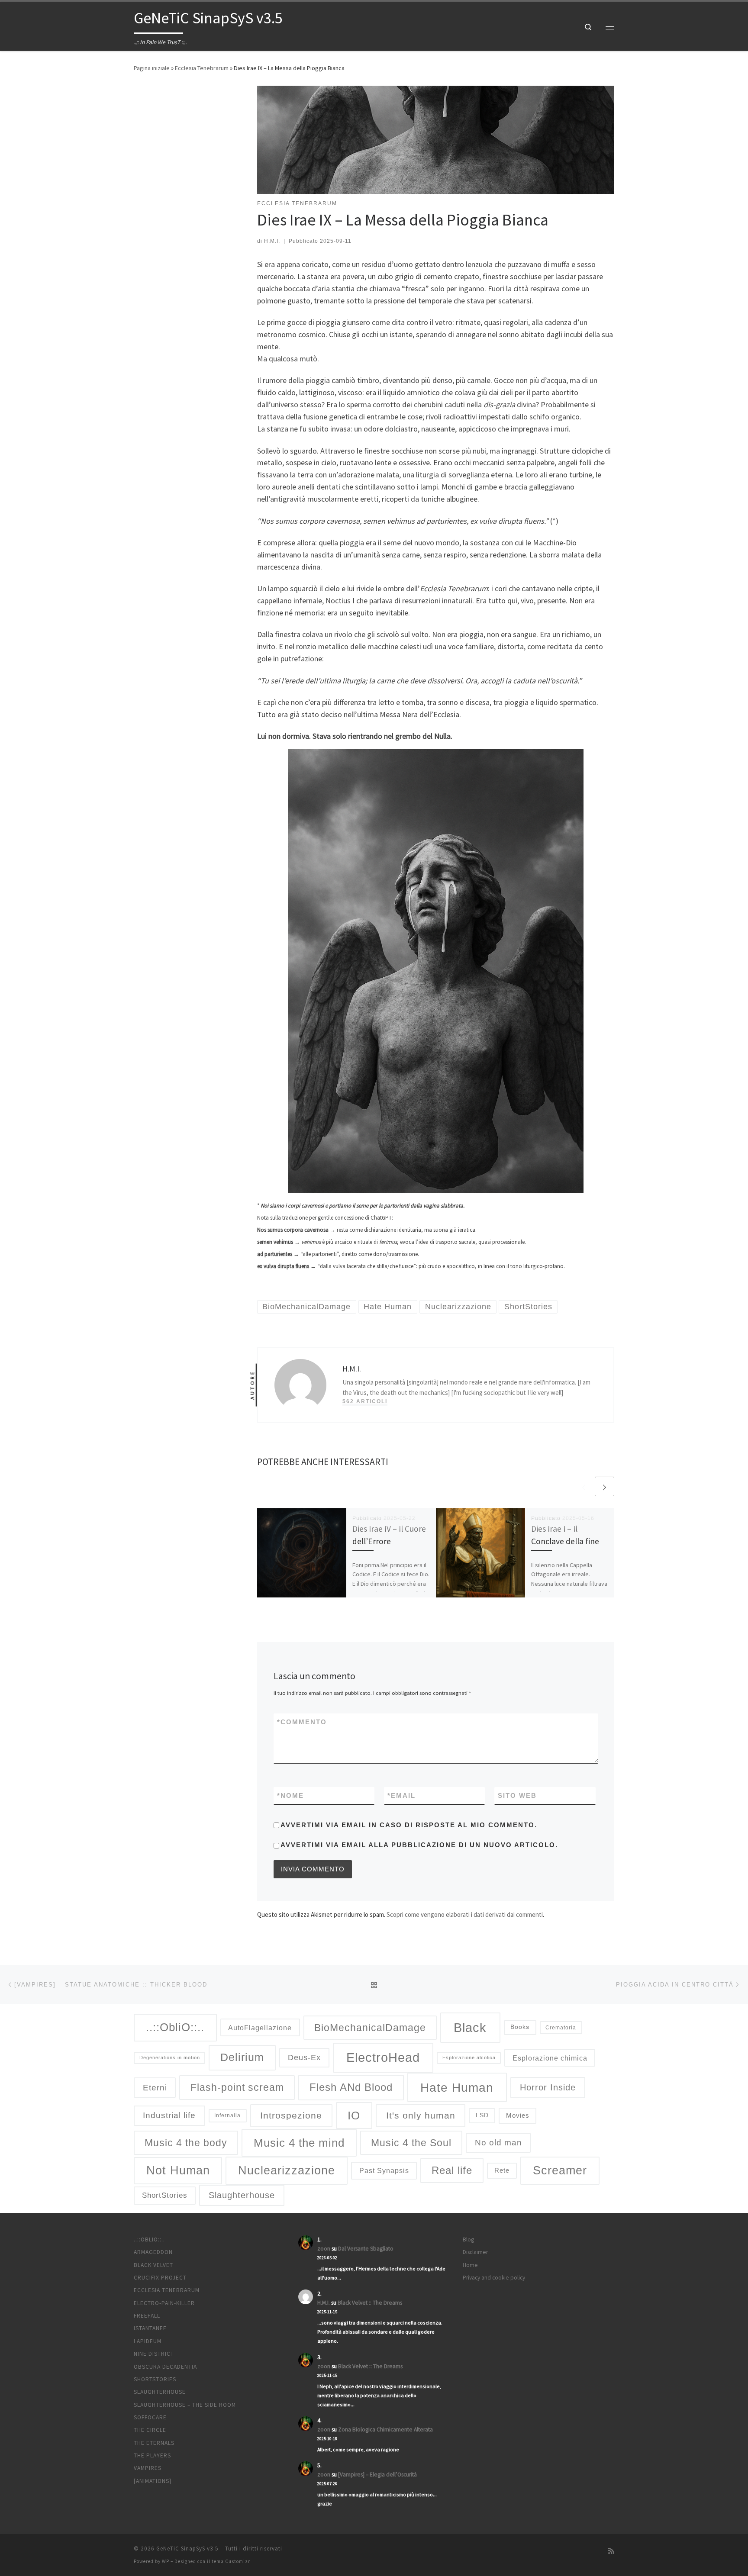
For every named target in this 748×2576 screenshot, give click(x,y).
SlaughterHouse (160, 2392)
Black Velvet (153, 2265)
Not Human (178, 2170)
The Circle (150, 2430)
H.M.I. (272, 241)
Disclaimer (475, 2252)
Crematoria (561, 2027)
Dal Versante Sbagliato (366, 2249)
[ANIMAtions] (153, 2481)
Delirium (242, 2057)
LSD (482, 2115)
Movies (518, 2116)
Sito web (517, 1795)
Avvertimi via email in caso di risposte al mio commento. (409, 1825)
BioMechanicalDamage (370, 2028)
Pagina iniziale (152, 68)
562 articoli (365, 1401)
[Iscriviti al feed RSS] (611, 2551)
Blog (468, 2240)
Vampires (148, 2468)
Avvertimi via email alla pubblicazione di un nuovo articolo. (419, 1845)
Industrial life (169, 2115)
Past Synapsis (384, 2170)
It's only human (421, 2116)
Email (401, 1795)
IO (354, 2116)
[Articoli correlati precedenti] (584, 1486)
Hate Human (457, 2087)
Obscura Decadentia (165, 2367)
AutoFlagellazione (260, 2028)
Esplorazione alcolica (469, 2058)
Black (470, 2027)
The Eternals (154, 2443)
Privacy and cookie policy (494, 2278)
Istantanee (150, 2328)
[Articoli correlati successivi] (605, 1486)
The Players (152, 2455)
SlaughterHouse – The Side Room (185, 2405)
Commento (302, 1722)
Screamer (560, 2170)
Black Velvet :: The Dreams (370, 2303)
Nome (290, 1795)
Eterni (155, 2088)
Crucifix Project (160, 2278)
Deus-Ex (304, 2058)
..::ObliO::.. (175, 2027)
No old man (498, 2143)
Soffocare (150, 2417)
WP (166, 2561)
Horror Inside (548, 2087)
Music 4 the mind (299, 2143)
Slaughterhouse (242, 2195)
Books (520, 2027)
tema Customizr (231, 2561)
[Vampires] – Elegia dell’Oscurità (377, 2475)
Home (470, 2265)
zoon (324, 2249)
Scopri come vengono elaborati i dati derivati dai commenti (465, 1914)
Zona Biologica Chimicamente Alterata (385, 2429)
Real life (452, 2170)
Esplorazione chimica (550, 2058)
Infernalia (227, 2115)
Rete (502, 2170)
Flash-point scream (237, 2087)
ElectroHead (383, 2058)
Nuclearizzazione (287, 2170)
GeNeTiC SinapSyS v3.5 (187, 2549)
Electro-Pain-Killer (164, 2303)
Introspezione (291, 2116)
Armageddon (153, 2252)
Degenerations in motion (170, 2058)
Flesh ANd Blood (351, 2087)
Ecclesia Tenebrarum (202, 68)
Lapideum (148, 2341)
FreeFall (147, 2316)
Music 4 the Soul (411, 2143)
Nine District (154, 2354)
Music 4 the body (186, 2143)
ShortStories (165, 2195)
